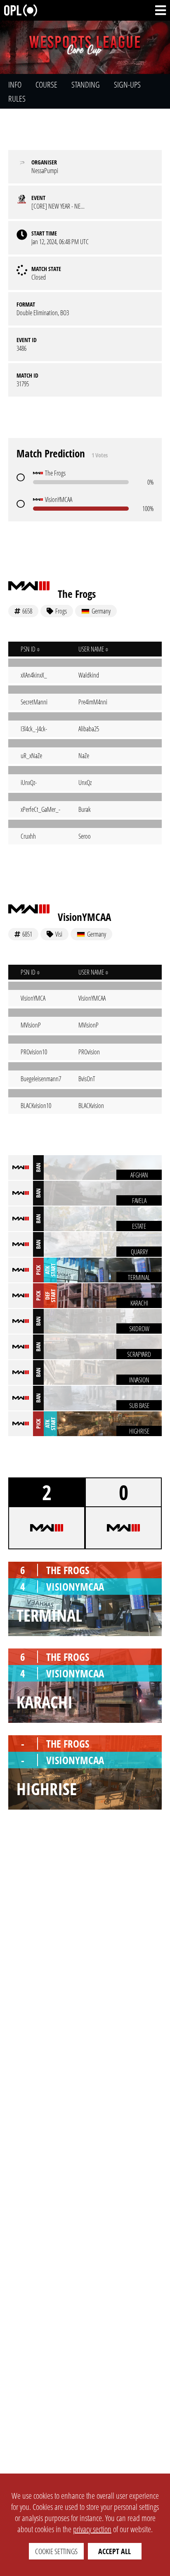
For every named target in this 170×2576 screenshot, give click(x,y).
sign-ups (127, 84)
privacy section (92, 2529)
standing (86, 84)
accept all (115, 2551)
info (15, 84)
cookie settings (56, 2551)
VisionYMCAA (84, 917)
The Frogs (77, 594)
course (46, 84)
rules (17, 99)
